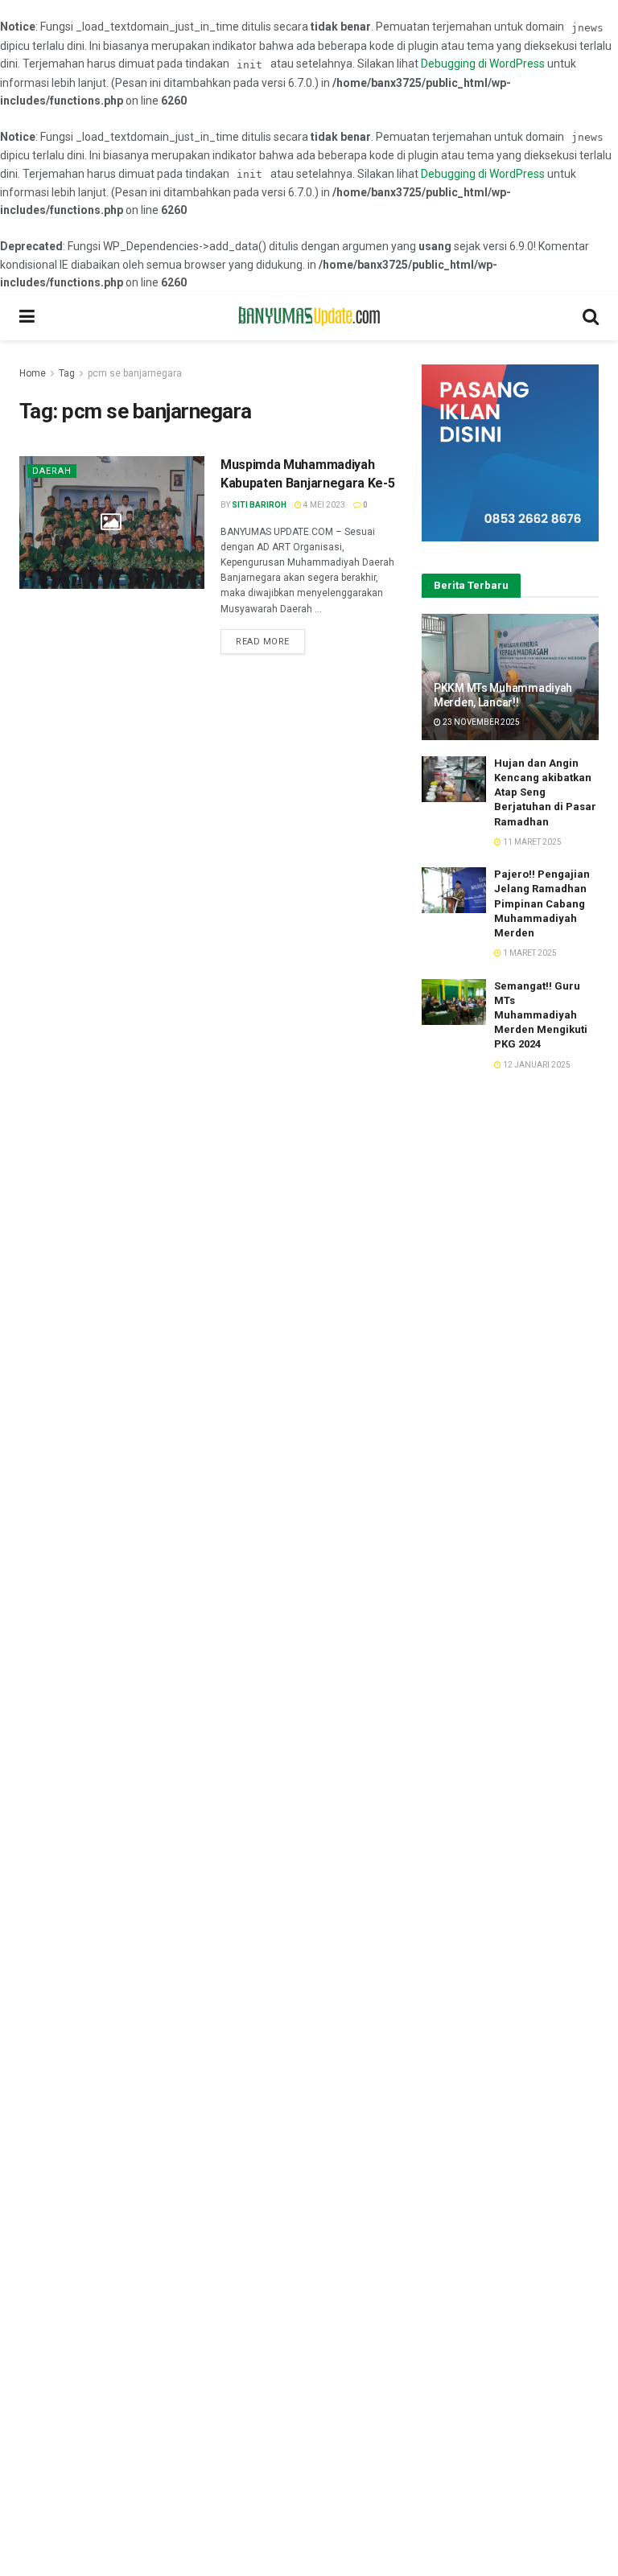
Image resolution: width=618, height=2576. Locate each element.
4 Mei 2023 (323, 505)
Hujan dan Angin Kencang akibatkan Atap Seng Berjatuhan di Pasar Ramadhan (545, 792)
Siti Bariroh (259, 505)
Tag (67, 373)
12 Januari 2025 (536, 1065)
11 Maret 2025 (531, 842)
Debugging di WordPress (483, 64)
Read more (263, 642)
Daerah (52, 471)
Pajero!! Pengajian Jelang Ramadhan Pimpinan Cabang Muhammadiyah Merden (542, 903)
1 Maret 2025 (529, 953)
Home (33, 373)
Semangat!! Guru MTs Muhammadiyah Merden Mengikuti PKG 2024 (541, 1015)
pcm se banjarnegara (135, 373)
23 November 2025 (480, 722)
